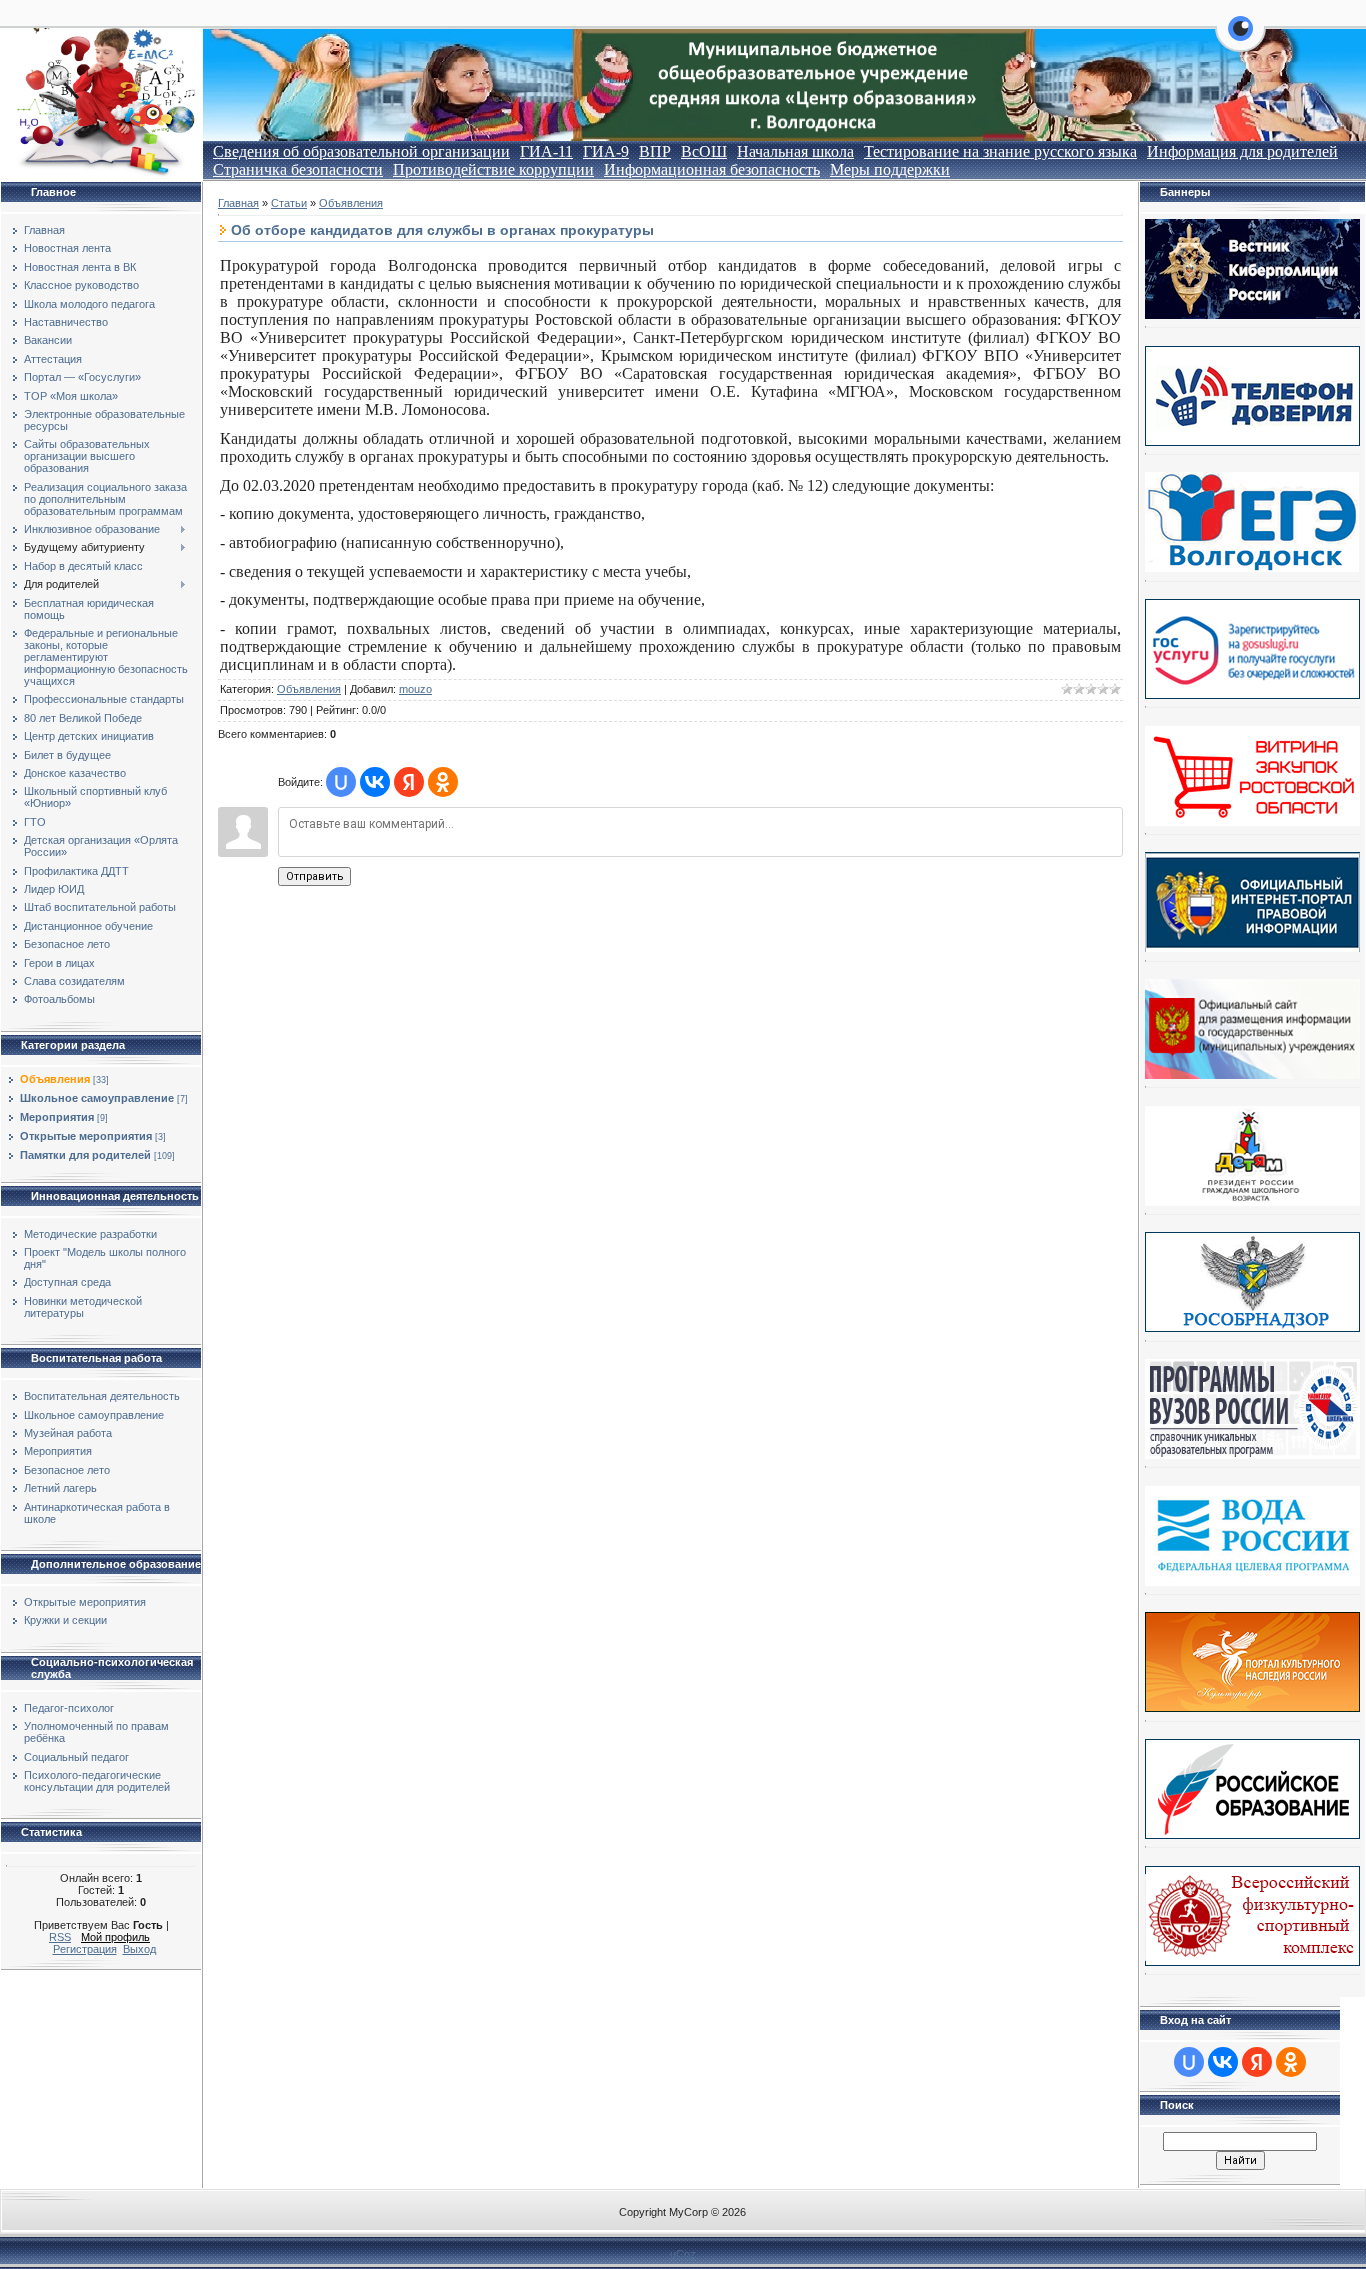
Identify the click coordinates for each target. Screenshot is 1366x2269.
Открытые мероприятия (86, 1136)
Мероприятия (57, 1117)
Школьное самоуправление (97, 1098)
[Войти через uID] (341, 782)
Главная (238, 203)
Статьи (289, 203)
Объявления (55, 1079)
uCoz (683, 2254)
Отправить (314, 876)
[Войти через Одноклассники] (443, 782)
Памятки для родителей (85, 1155)
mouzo (415, 689)
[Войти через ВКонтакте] (375, 782)
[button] (1240, 40)
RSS (60, 1937)
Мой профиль (115, 1937)
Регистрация (85, 1949)
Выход (139, 1949)
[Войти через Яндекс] (409, 782)
